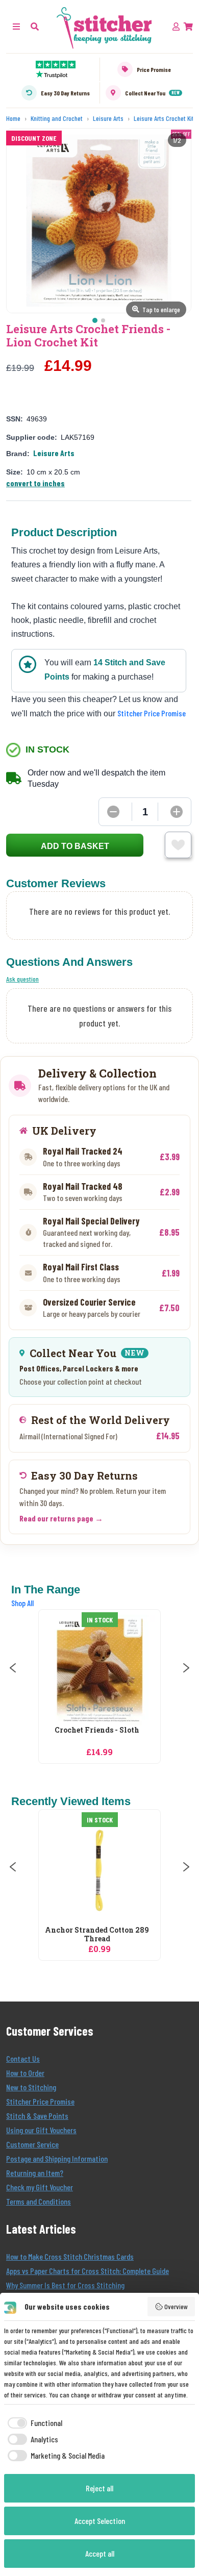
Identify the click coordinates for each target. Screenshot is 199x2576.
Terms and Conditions (39, 2201)
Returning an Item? (35, 2173)
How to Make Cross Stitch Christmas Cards (70, 2256)
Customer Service (32, 2144)
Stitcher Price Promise (152, 713)
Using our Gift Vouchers (41, 2130)
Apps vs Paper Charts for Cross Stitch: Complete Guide (88, 2271)
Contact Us (23, 2058)
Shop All (22, 1603)
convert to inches (35, 483)
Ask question (22, 979)
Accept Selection (100, 2521)
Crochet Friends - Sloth (97, 1730)
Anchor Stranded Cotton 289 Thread (97, 1935)
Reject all (99, 2488)
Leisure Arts (54, 453)
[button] (35, 26)
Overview (176, 2306)
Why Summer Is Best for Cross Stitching (65, 2285)
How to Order (25, 2073)
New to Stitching (31, 2087)
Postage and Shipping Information (57, 2158)
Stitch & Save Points (37, 2116)
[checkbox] (33, 2423)
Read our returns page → (61, 1518)
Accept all (100, 2553)
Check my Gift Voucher (40, 2187)
